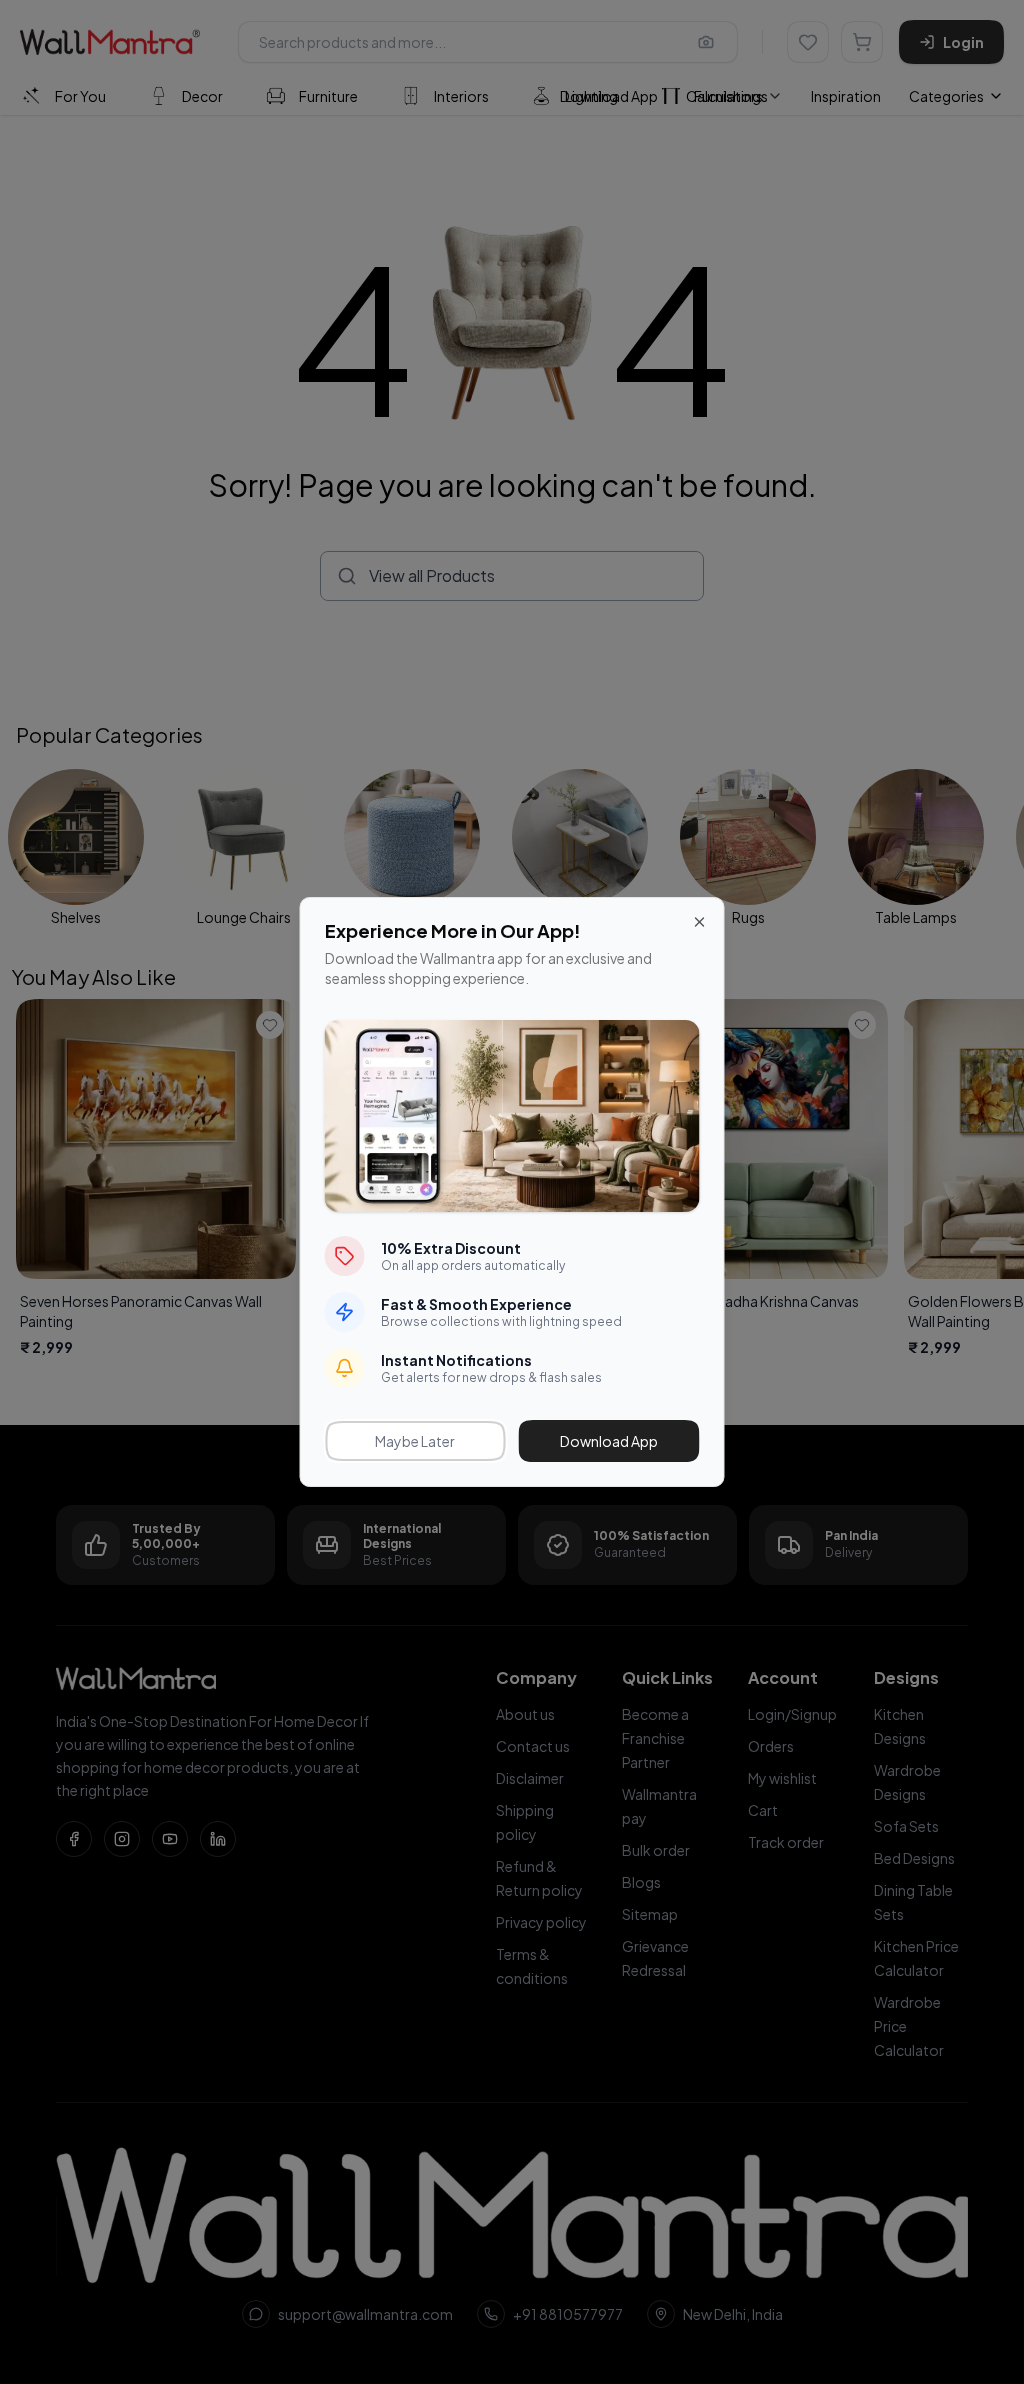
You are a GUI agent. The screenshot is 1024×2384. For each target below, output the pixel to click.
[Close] (700, 922)
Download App (609, 1441)
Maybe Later (415, 1441)
